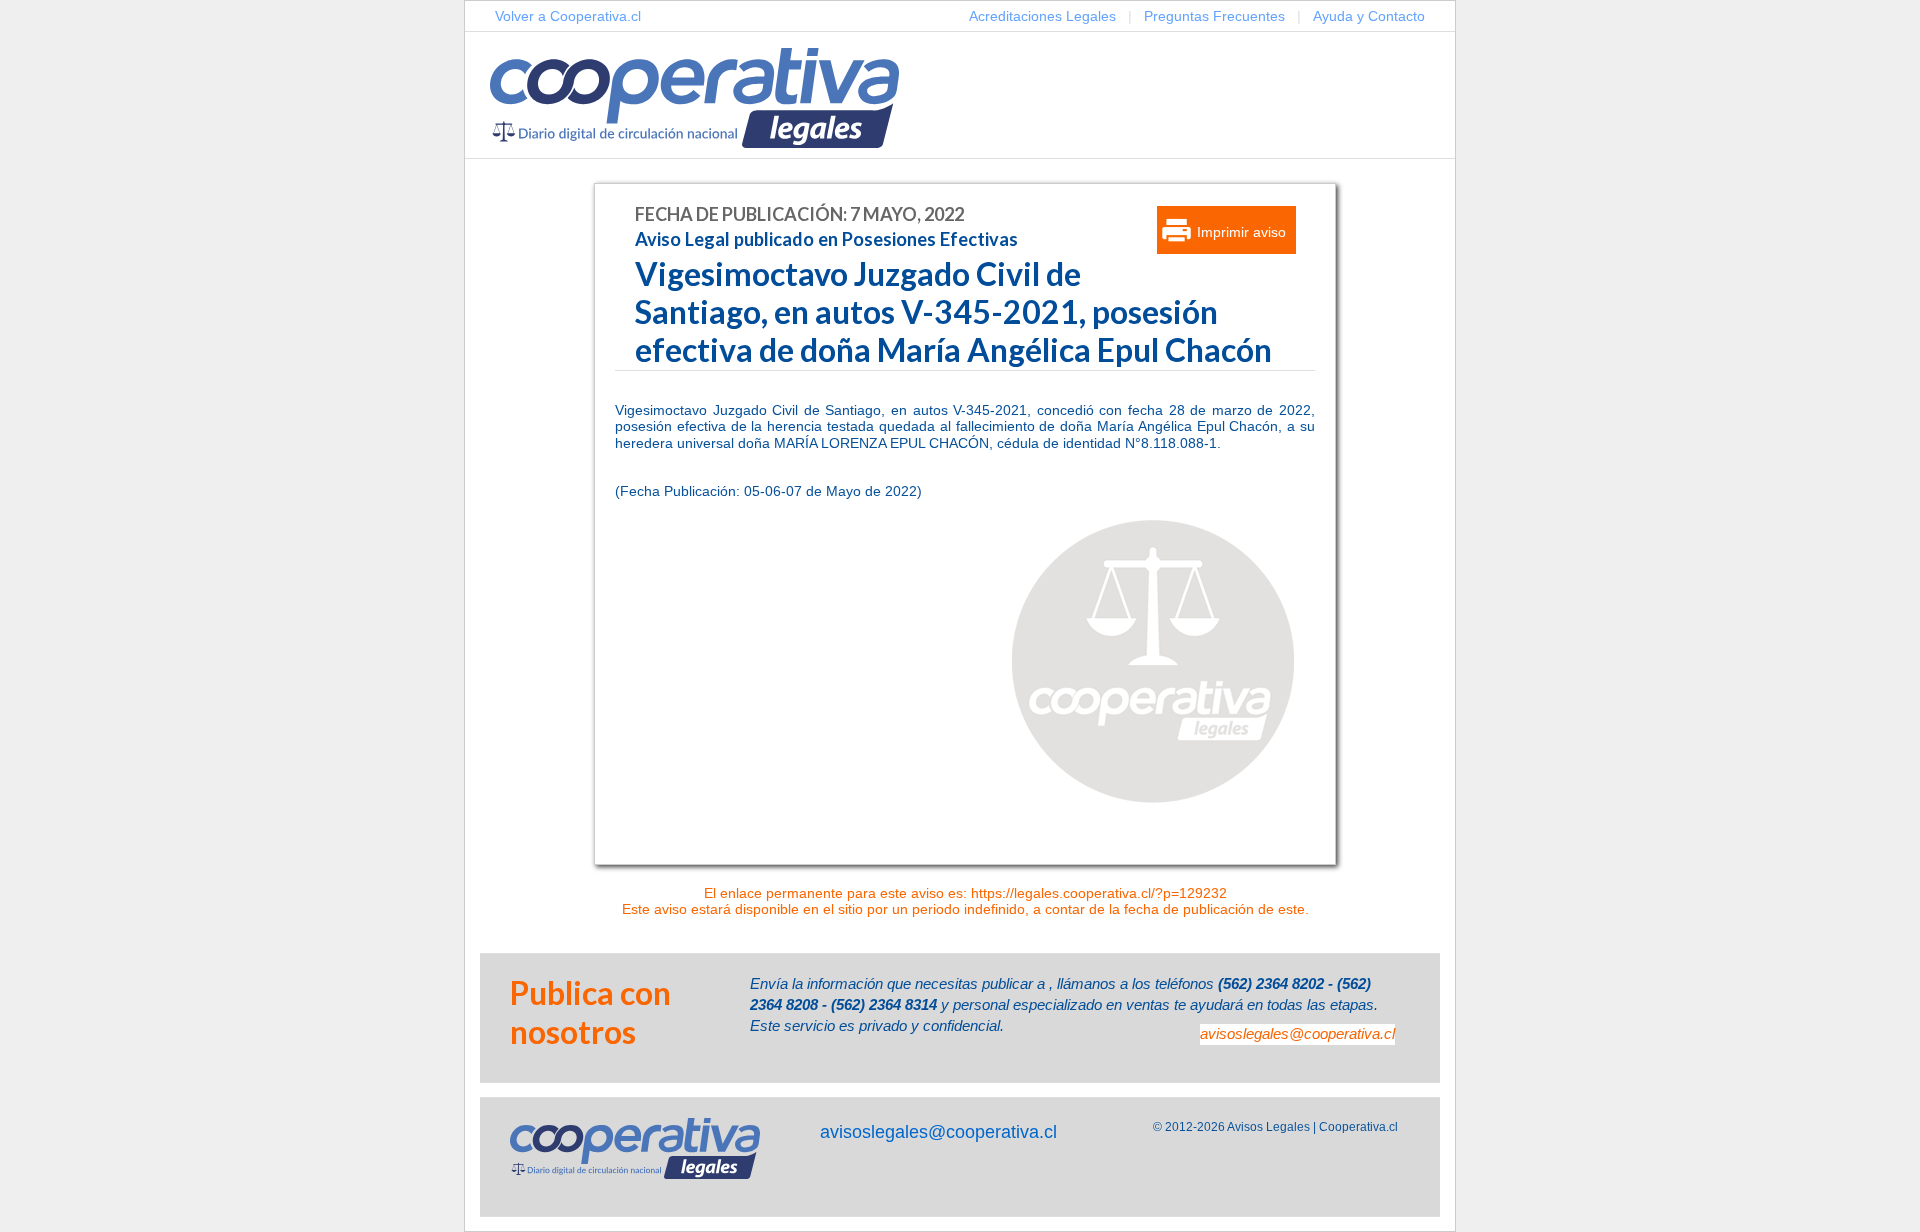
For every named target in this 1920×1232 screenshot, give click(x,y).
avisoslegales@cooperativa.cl (1297, 1033)
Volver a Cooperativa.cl (568, 16)
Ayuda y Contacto (1369, 16)
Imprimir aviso (1241, 232)
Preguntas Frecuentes (1214, 16)
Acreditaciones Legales (1042, 16)
